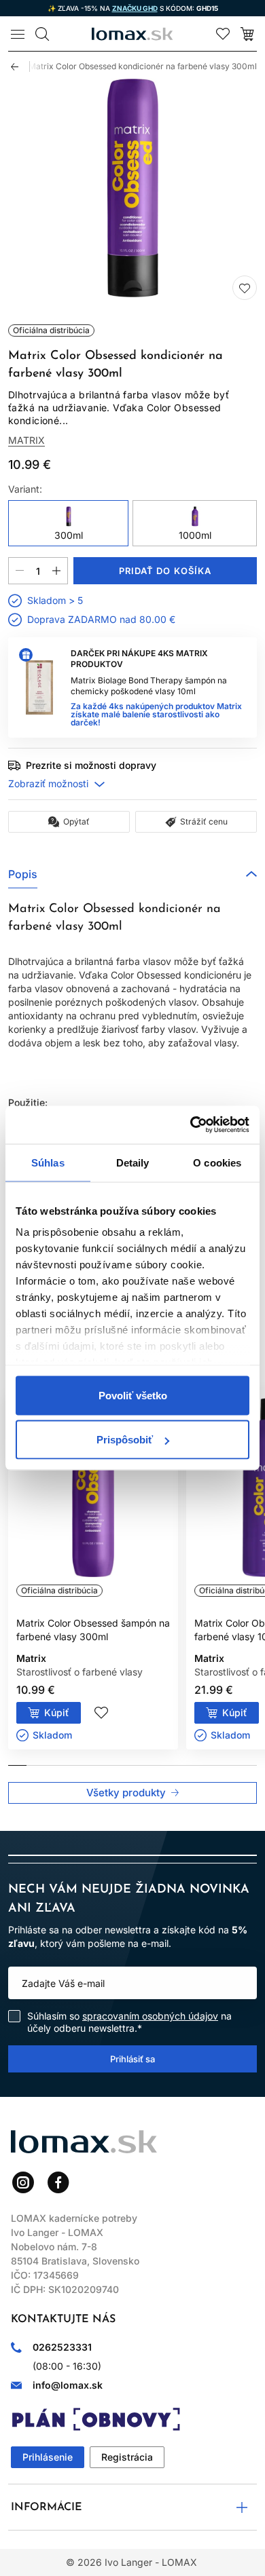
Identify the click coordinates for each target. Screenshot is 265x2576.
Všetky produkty (126, 1793)
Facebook (58, 2182)
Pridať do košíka (165, 571)
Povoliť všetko (133, 1395)
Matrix (26, 440)
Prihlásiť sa (132, 2058)
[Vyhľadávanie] (42, 34)
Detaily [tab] (133, 1162)
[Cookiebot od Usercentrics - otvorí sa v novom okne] (191, 1125)
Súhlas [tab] (48, 1162)
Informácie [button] (47, 2507)
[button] (132, 874)
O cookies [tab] (217, 1162)
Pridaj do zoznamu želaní (245, 288)
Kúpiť (57, 1712)
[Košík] (247, 34)
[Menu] (18, 34)
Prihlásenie (48, 2457)
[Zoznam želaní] (223, 34)
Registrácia (127, 2457)
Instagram (23, 2182)
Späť (20, 67)
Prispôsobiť (125, 1440)
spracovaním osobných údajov (150, 2016)
